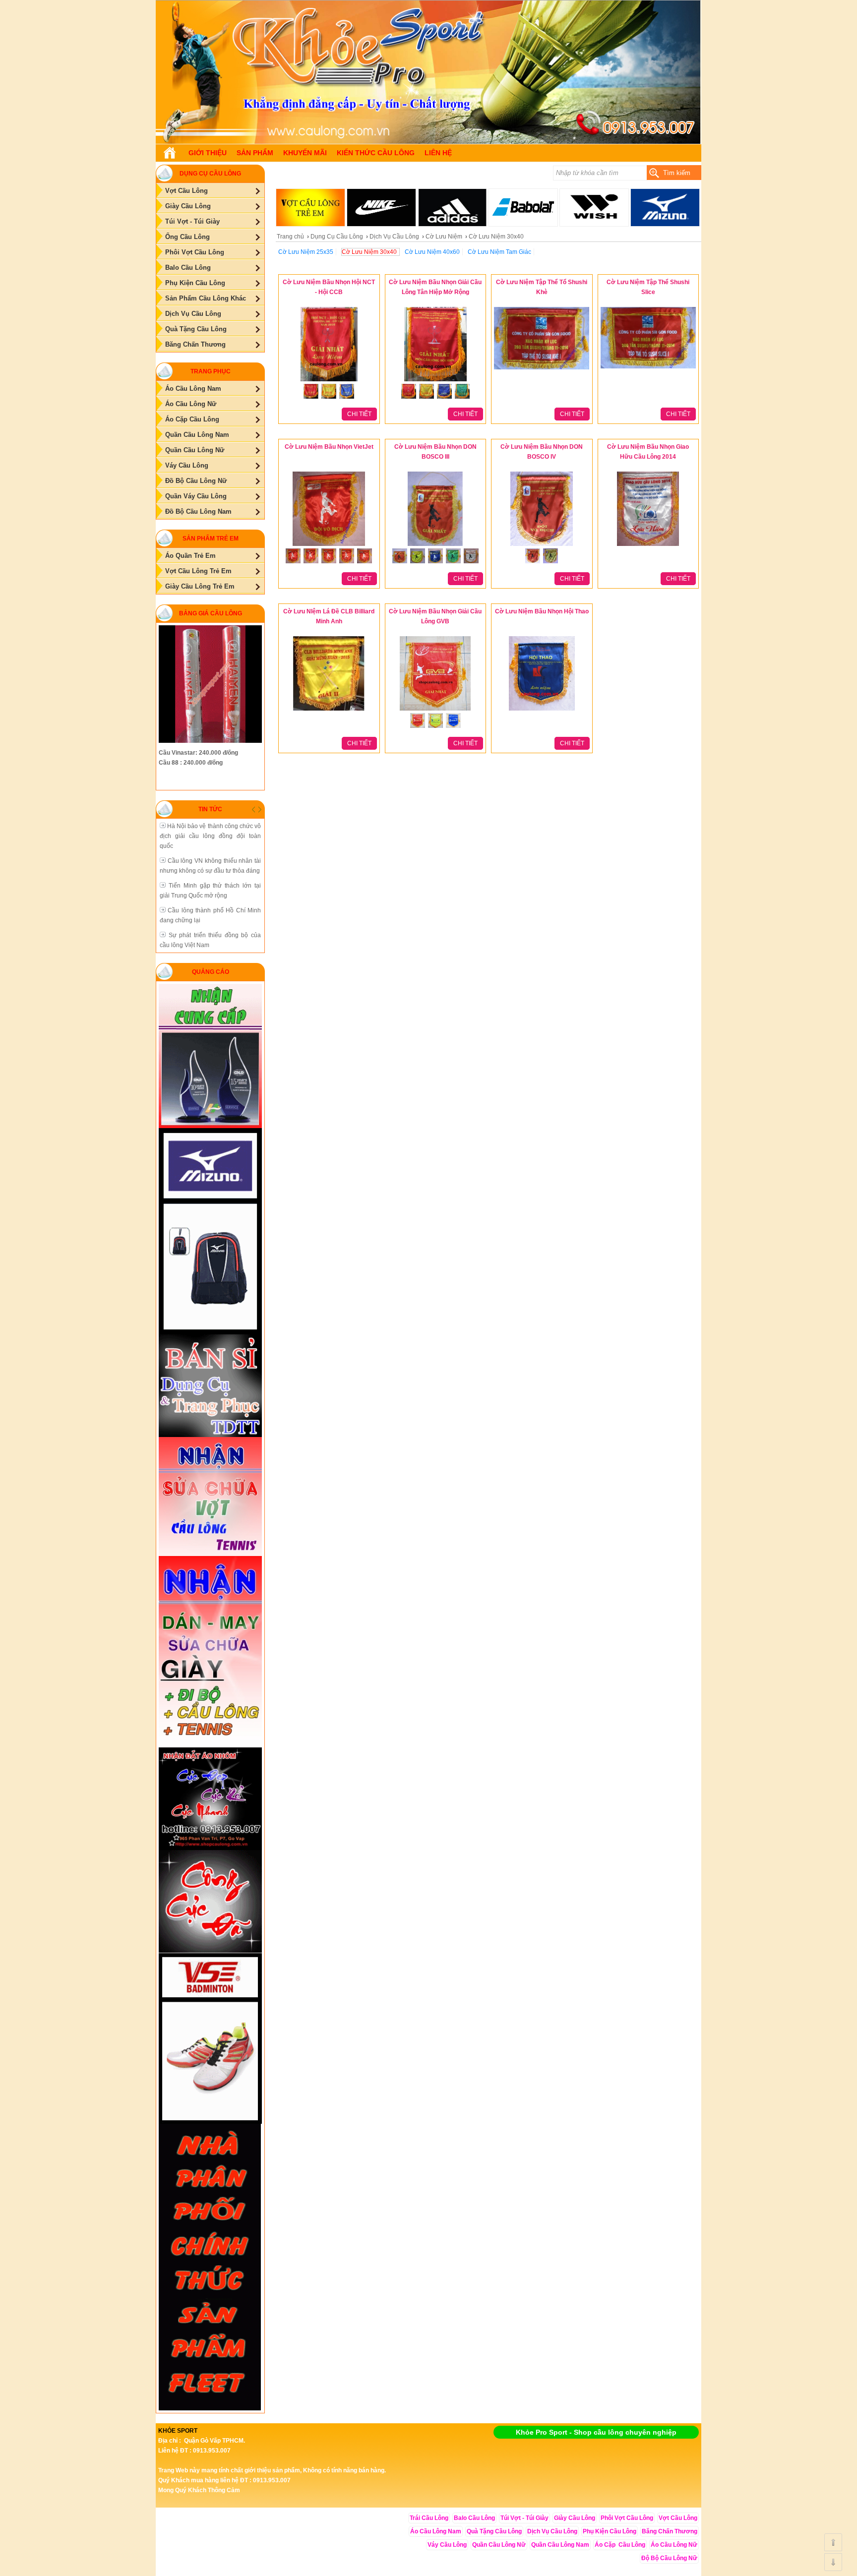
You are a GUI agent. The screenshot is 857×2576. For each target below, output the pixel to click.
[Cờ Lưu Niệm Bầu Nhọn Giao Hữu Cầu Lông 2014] (648, 546)
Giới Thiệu (208, 153)
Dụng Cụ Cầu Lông (337, 237)
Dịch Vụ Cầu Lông (394, 237)
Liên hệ (438, 153)
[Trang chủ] (170, 153)
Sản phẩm (255, 153)
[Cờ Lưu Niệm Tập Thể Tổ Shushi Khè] (542, 370)
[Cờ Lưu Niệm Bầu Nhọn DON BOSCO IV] (542, 546)
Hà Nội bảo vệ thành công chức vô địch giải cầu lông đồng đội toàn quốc (210, 836)
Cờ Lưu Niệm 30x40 (369, 252)
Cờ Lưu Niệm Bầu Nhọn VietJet (329, 447)
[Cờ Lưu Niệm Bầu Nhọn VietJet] (329, 546)
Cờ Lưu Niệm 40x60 (432, 252)
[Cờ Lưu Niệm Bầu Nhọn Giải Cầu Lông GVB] (435, 711)
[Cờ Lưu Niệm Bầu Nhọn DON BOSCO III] (435, 546)
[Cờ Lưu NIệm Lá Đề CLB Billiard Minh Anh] (329, 711)
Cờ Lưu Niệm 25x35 (306, 252)
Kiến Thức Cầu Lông (376, 153)
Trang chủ (290, 237)
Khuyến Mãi (305, 153)
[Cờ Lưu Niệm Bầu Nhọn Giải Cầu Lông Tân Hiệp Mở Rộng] (435, 382)
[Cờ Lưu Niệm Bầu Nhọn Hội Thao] (542, 711)
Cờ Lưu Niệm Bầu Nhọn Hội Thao (542, 611)
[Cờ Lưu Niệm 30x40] (428, 142)
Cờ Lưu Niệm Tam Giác (499, 252)
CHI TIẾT (359, 414)
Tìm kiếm (677, 173)
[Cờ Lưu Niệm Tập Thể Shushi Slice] (648, 369)
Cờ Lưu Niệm (444, 237)
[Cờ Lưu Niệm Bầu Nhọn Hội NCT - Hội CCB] (329, 382)
